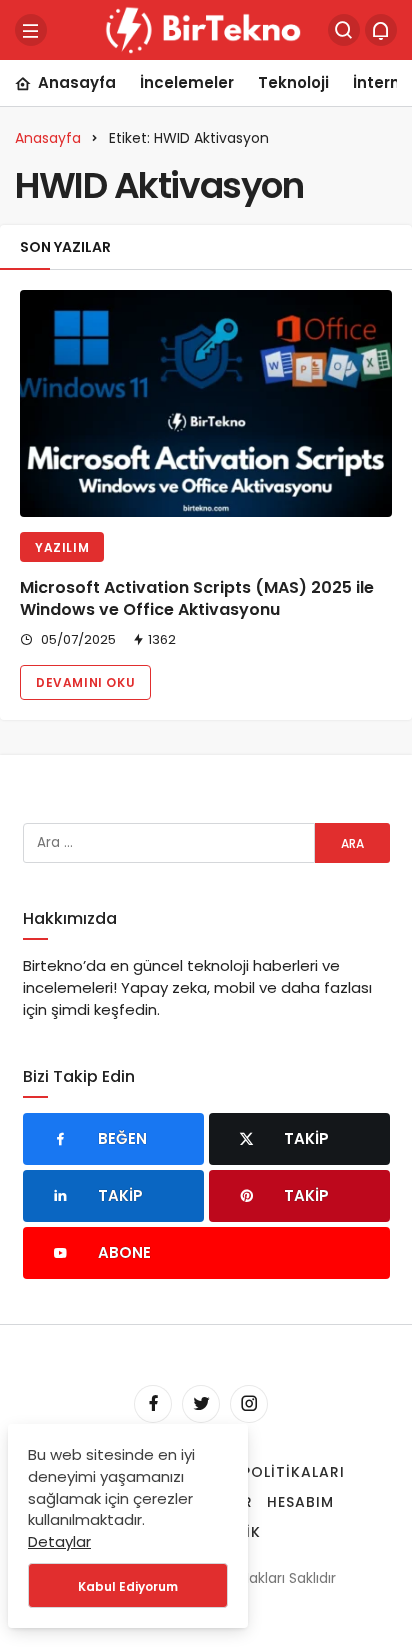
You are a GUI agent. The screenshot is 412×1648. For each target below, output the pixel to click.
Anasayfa (77, 82)
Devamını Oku (85, 682)
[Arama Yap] (344, 30)
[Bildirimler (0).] (381, 30)
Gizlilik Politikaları (261, 1472)
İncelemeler (187, 82)
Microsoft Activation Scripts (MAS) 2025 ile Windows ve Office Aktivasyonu (197, 598)
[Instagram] (249, 1404)
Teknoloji (293, 82)
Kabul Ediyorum (128, 1586)
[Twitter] (201, 1404)
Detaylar (59, 1541)
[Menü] (31, 30)
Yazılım (62, 547)
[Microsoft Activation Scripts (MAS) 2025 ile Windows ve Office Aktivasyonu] (206, 403)
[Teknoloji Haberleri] (206, 28)
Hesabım (300, 1502)
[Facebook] (153, 1404)
